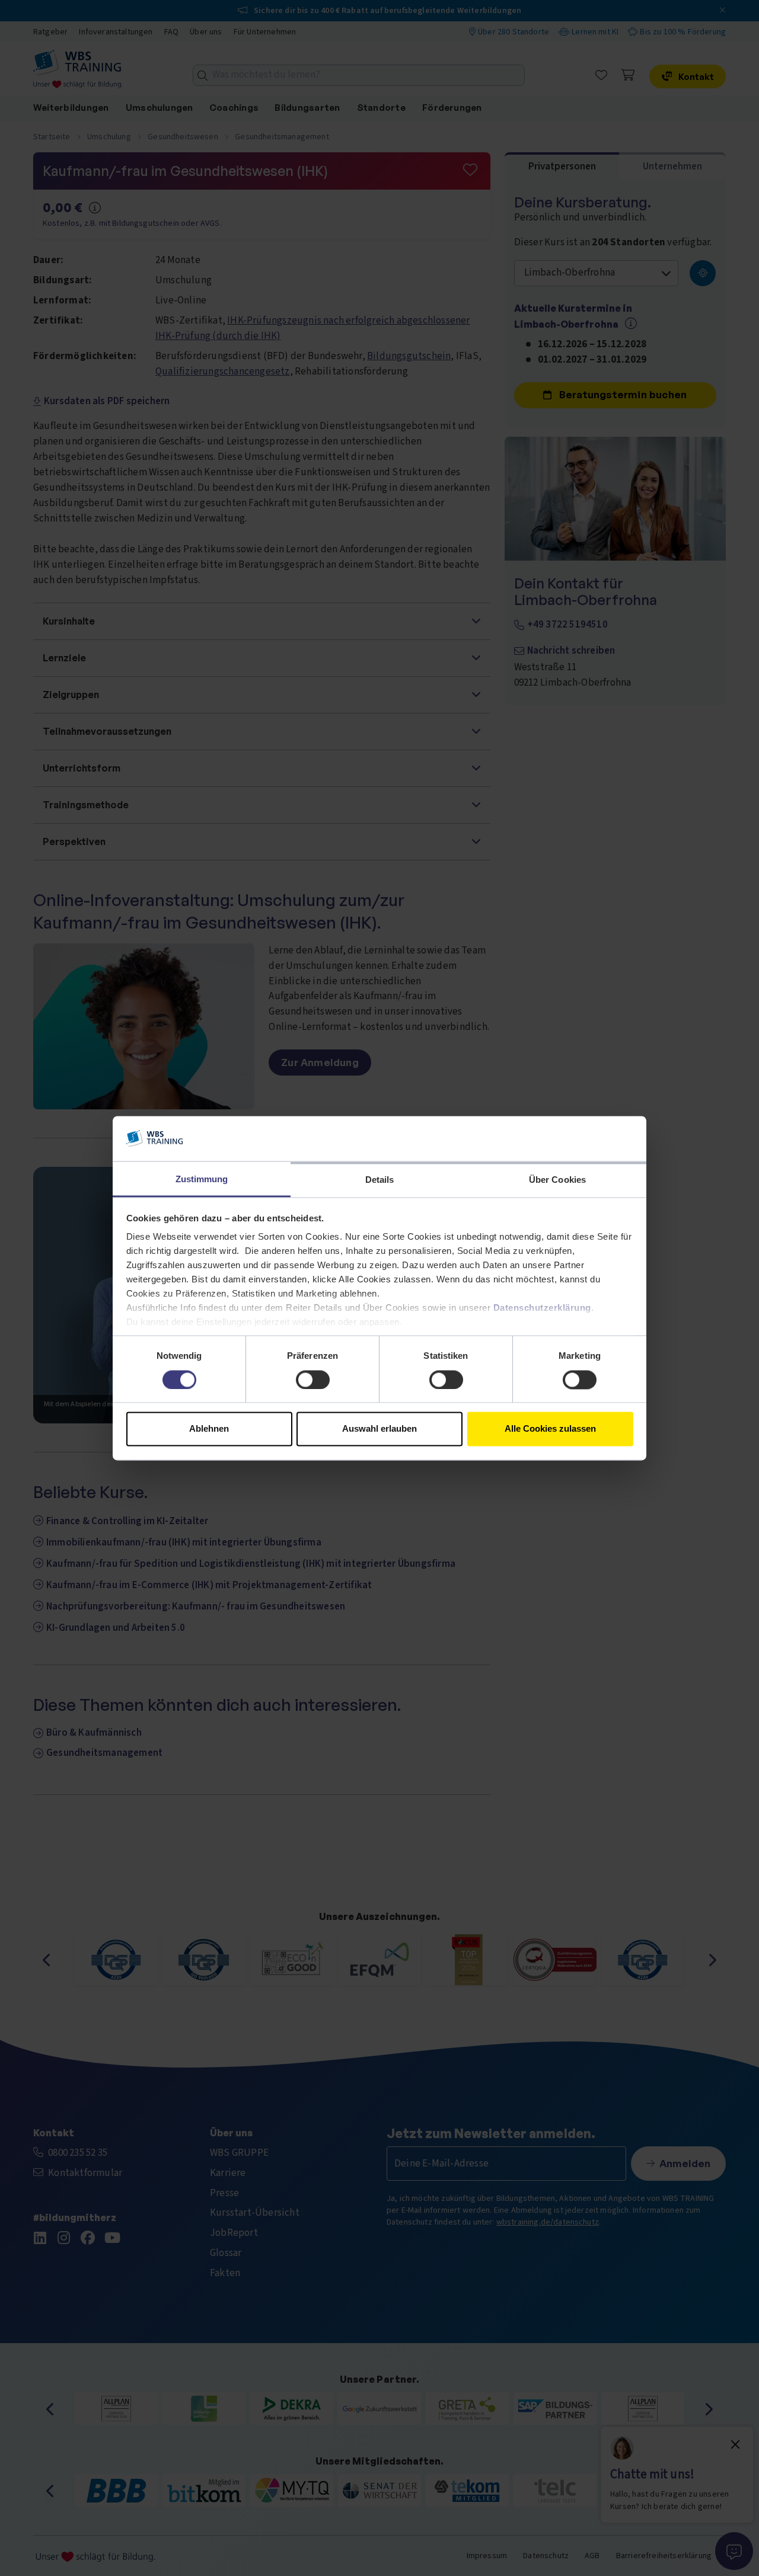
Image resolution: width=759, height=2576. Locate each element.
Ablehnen (209, 1429)
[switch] (313, 1380)
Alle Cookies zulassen (550, 1429)
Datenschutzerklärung (542, 1308)
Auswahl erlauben (379, 1429)
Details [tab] (380, 1180)
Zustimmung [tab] (202, 1180)
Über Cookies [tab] (557, 1180)
